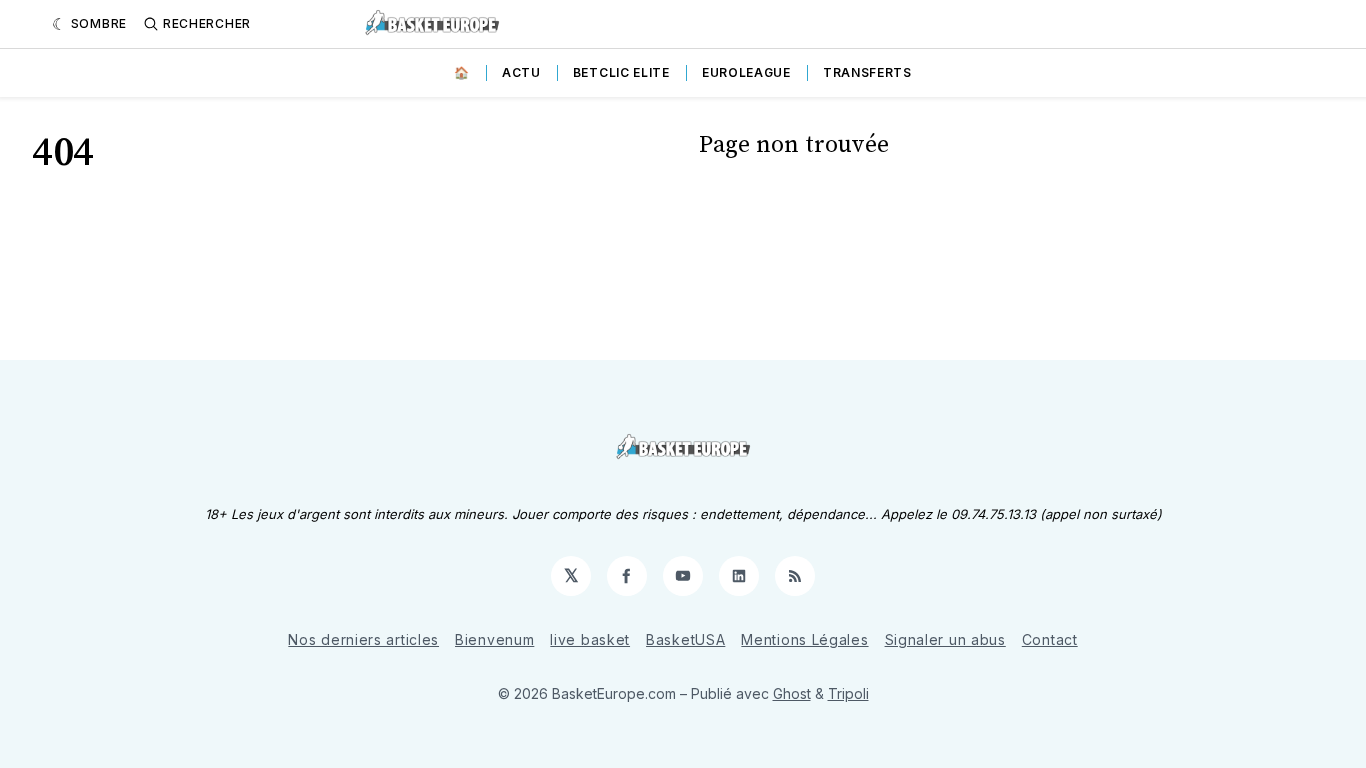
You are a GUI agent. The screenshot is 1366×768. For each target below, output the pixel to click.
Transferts (867, 72)
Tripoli (848, 693)
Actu (521, 72)
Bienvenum (494, 639)
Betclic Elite (621, 72)
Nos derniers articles (363, 639)
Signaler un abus (945, 639)
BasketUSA (685, 639)
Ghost (792, 693)
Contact (1050, 639)
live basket (590, 639)
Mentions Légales (804, 639)
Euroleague (746, 72)
